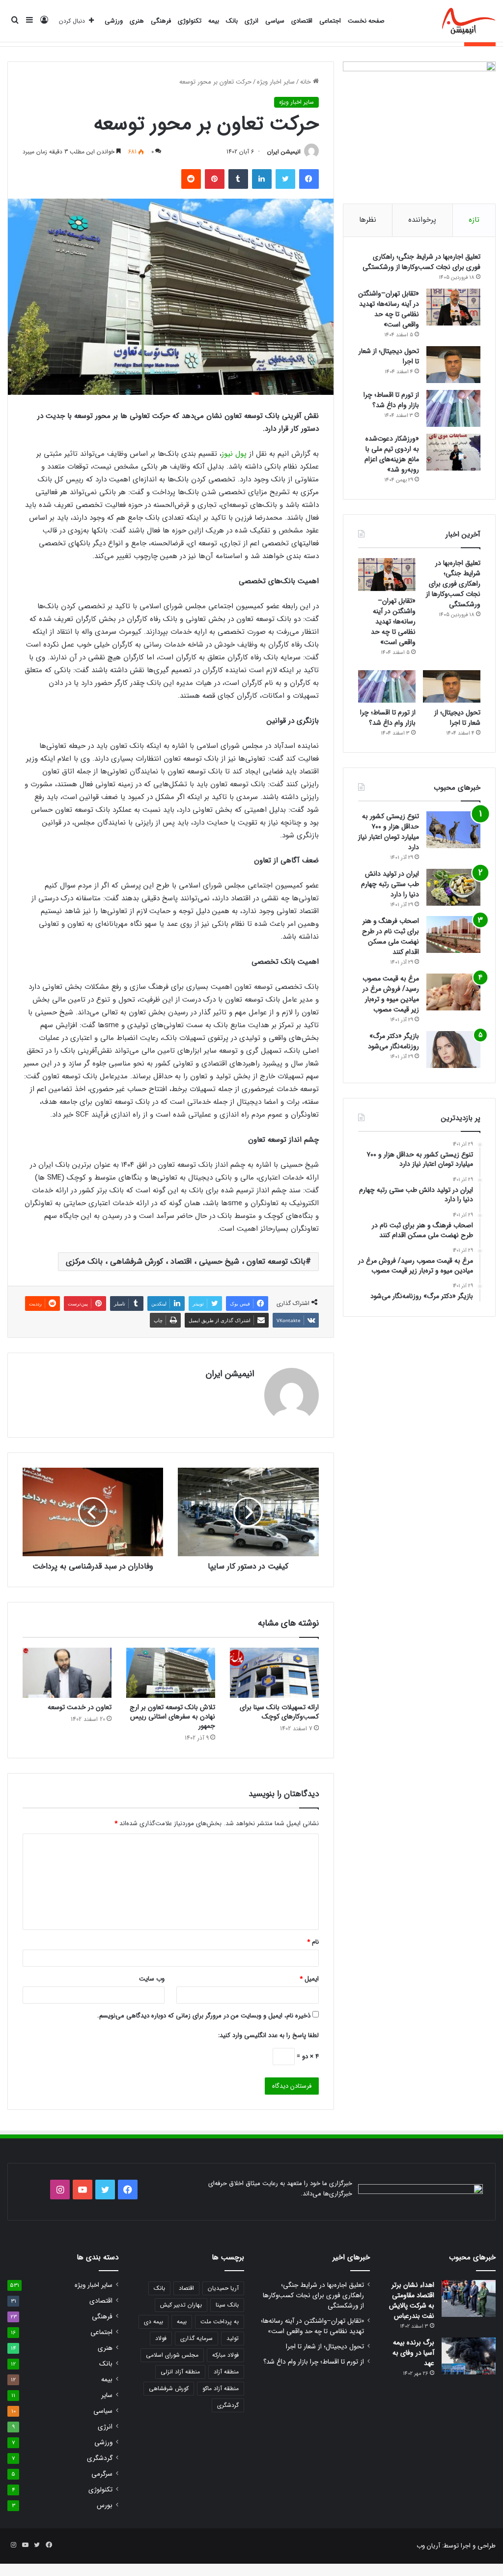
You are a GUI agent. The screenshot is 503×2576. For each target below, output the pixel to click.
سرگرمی (102, 2474)
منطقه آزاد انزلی (180, 2372)
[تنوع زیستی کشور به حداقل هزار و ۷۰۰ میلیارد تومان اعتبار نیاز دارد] (453, 830)
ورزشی (114, 21)
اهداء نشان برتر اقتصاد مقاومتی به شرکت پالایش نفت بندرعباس (412, 2300)
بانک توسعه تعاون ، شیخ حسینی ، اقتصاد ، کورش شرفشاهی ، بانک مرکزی (186, 1261)
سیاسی (275, 21)
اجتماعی (330, 21)
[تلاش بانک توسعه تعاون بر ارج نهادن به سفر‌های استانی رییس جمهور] (171, 1673)
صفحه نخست (366, 21)
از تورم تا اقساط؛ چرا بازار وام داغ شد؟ (391, 400)
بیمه (214, 21)
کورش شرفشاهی (169, 2388)
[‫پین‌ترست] (215, 179)
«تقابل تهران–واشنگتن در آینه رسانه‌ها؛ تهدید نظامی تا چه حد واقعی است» (389, 309)
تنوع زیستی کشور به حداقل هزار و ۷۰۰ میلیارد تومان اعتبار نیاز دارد (389, 832)
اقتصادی (302, 21)
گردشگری (228, 2405)
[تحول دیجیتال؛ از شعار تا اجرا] (453, 365)
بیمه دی (154, 2322)
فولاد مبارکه (225, 2355)
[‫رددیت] (191, 179)
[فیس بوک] (309, 179)
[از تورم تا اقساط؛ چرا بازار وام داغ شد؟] (453, 408)
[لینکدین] (262, 179)
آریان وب (428, 2546)
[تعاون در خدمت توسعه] (67, 1673)
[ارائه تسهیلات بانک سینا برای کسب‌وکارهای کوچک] (274, 1673)
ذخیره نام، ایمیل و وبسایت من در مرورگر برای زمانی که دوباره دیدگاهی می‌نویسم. (204, 2016)
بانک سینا (227, 2305)
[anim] (469, 21)
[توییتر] (285, 179)
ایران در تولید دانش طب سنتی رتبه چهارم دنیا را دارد (390, 884)
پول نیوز (234, 454)
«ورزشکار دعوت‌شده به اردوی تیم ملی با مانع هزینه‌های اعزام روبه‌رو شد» (392, 454)
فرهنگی (161, 21)
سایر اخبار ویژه (276, 82)
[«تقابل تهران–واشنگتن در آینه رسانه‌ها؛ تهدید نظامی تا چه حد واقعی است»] (453, 307)
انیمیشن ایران (284, 152)
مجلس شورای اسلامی (172, 2355)
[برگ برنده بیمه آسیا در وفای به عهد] (469, 2356)
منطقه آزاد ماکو (221, 2388)
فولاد (161, 2338)
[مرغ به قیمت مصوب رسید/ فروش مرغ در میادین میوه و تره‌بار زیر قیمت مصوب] (453, 992)
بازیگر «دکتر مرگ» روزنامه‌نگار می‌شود (393, 1041)
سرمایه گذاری (196, 2338)
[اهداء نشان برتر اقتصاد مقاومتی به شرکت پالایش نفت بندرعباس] (469, 2298)
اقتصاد (186, 2288)
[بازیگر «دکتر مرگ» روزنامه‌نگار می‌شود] (453, 1050)
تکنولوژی (190, 21)
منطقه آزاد (226, 2372)
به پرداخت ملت (220, 2322)
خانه (307, 82)
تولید (233, 2338)
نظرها (368, 220)
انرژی (251, 21)
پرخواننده (422, 220)
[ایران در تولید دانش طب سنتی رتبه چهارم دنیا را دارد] (453, 887)
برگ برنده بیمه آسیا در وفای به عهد (413, 2353)
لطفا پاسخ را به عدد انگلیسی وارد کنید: (268, 2035)
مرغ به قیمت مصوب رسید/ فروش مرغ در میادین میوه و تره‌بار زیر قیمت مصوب (391, 994)
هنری (137, 21)
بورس (105, 2505)
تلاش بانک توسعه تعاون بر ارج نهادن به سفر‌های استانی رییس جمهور (172, 1717)
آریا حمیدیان (223, 2288)
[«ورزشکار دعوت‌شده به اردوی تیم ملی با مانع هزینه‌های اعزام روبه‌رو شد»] (453, 452)
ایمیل (309, 1979)
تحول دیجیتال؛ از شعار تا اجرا (389, 356)
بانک (232, 21)
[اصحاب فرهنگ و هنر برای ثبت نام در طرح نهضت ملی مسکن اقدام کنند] (453, 934)
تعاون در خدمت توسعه (80, 1707)
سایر (107, 2395)
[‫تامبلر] (238, 179)
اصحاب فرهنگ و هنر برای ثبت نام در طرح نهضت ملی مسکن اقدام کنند (391, 936)
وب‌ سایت (152, 1979)
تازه (474, 220)
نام (313, 1942)
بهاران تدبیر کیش (181, 2305)
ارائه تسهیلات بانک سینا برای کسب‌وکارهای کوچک (279, 1712)
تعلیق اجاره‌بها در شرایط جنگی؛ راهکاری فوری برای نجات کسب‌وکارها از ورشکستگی (421, 262)
